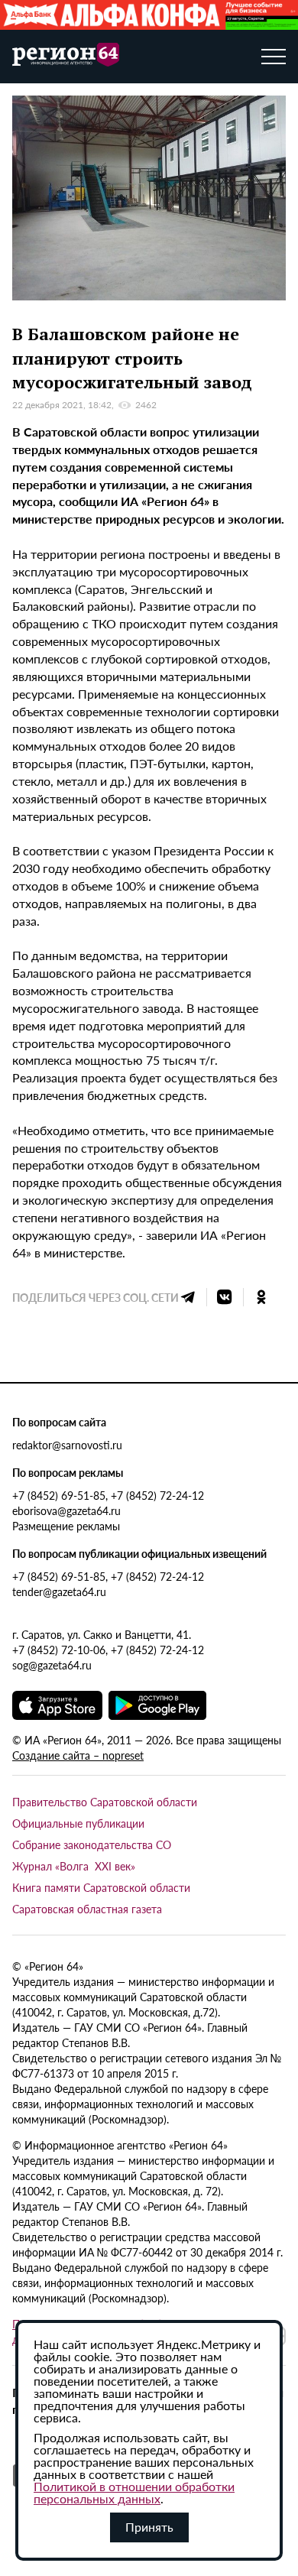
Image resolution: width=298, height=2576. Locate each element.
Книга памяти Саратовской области (101, 1887)
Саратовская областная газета (87, 1909)
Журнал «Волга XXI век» (74, 1866)
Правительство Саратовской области (105, 1802)
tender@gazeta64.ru (59, 1591)
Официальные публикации (78, 1823)
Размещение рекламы (66, 1526)
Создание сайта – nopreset (78, 1755)
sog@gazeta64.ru (52, 1665)
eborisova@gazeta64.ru (66, 1510)
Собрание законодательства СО (92, 1844)
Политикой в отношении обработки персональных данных (134, 2492)
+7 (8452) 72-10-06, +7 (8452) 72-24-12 (108, 1650)
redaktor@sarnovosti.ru (67, 1445)
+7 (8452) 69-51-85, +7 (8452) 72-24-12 (108, 1495)
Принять (149, 2527)
